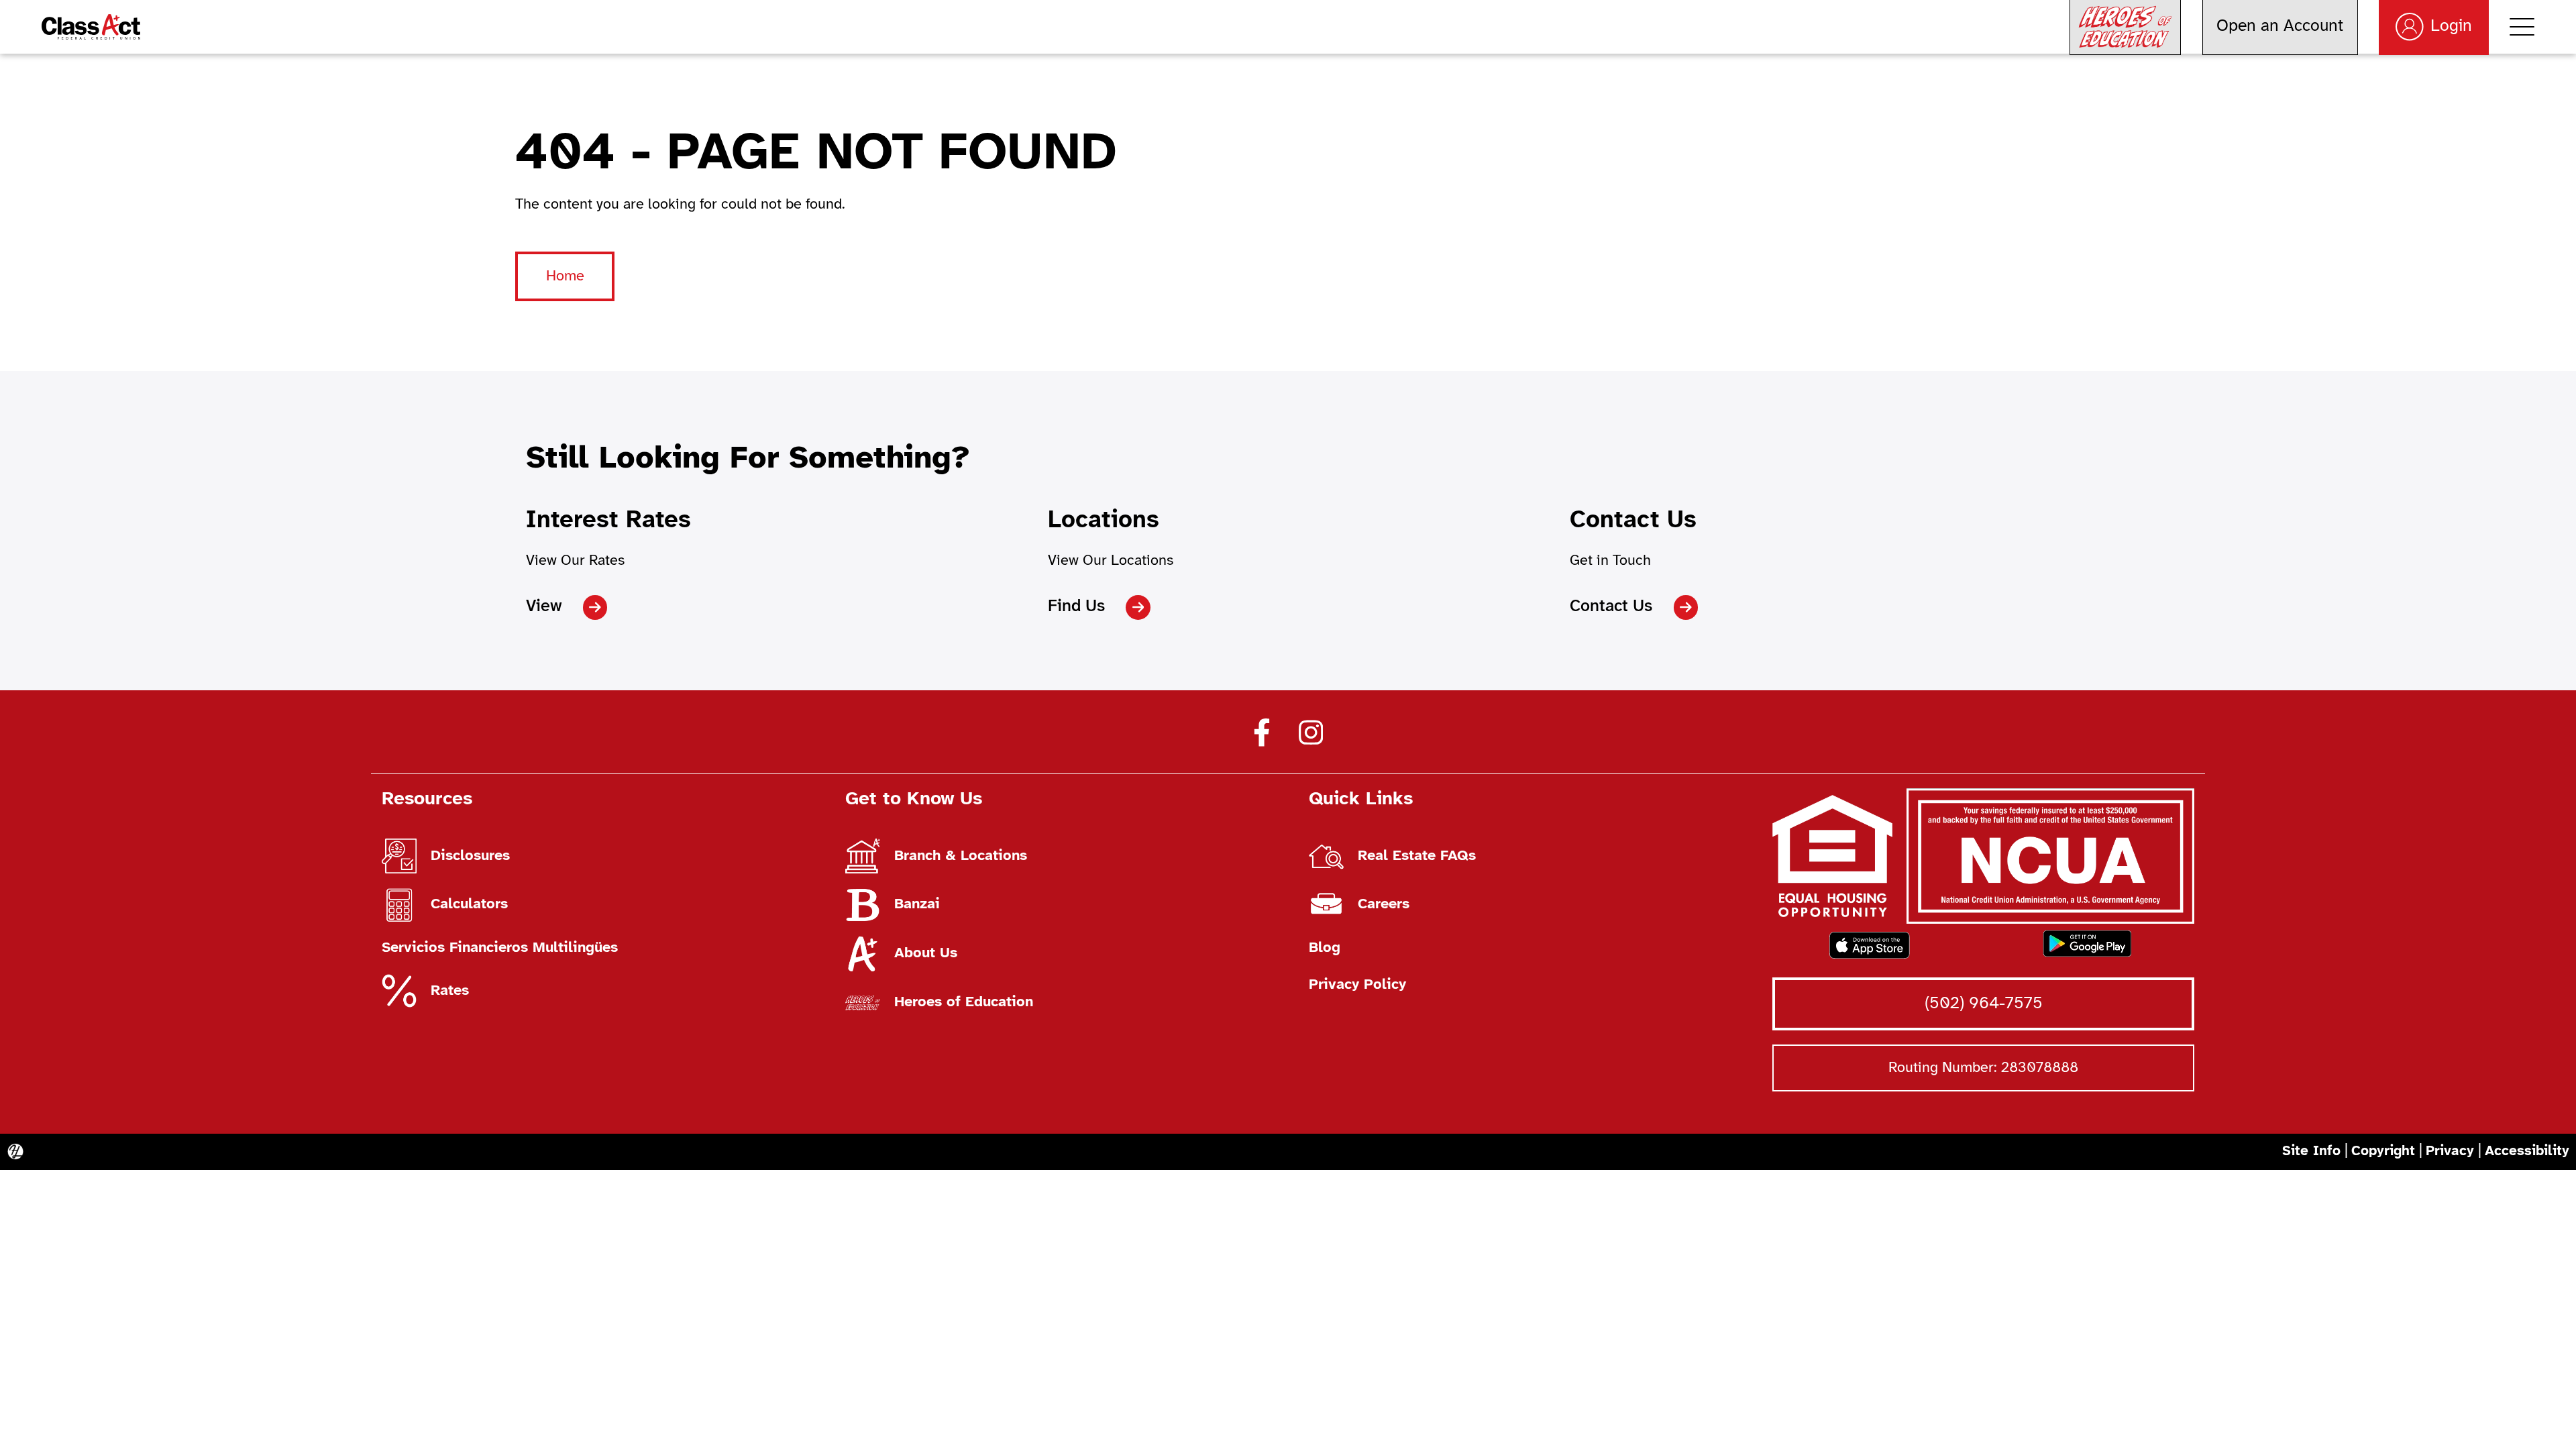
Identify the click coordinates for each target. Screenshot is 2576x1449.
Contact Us (1611, 606)
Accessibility (2527, 1151)
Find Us (1076, 606)
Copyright (2383, 1151)
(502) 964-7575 (1984, 1004)
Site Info (2311, 1151)
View (544, 606)
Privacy (2450, 1151)
